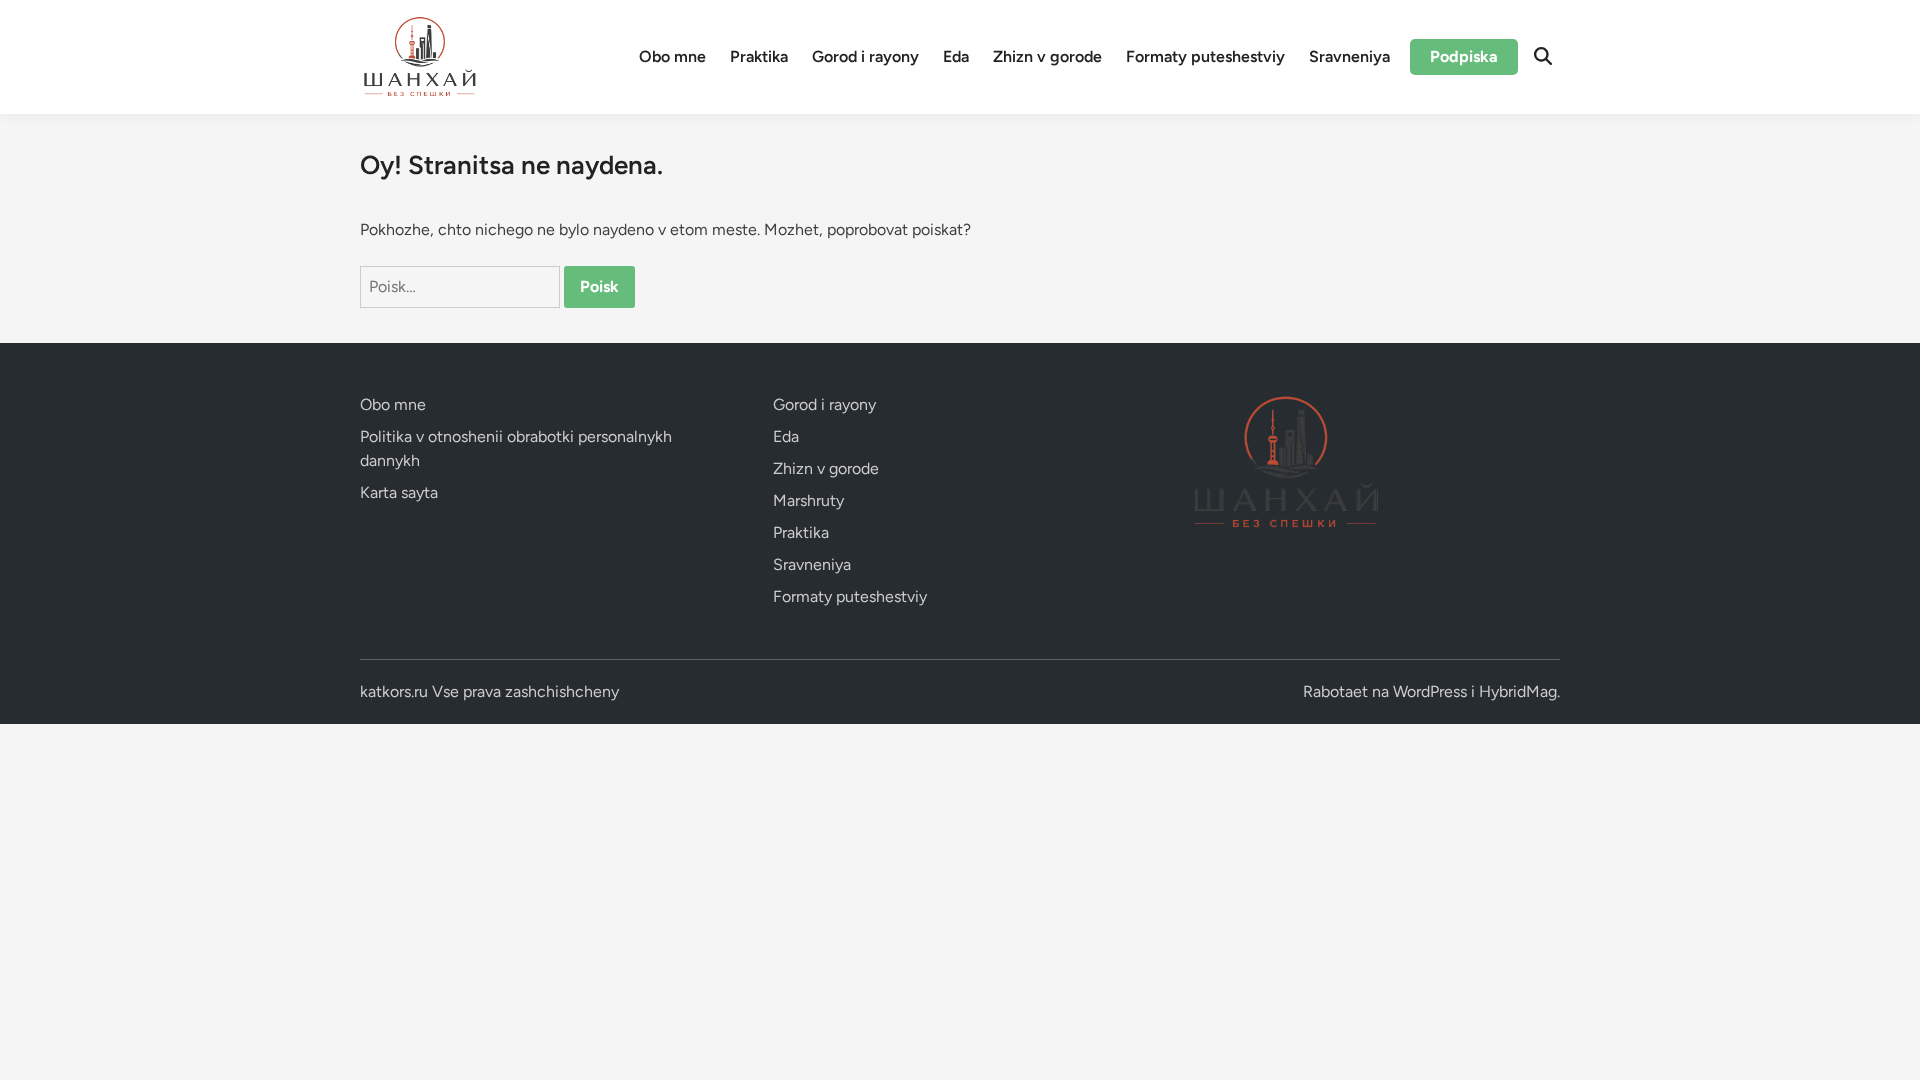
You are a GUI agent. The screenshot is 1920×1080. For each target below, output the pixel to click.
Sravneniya (1349, 56)
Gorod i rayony (865, 56)
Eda (956, 56)
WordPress (1430, 691)
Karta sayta (399, 492)
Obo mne (672, 56)
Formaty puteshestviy (1205, 56)
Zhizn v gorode (1047, 56)
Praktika (759, 56)
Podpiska (1464, 56)
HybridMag (1518, 691)
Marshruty (808, 500)
